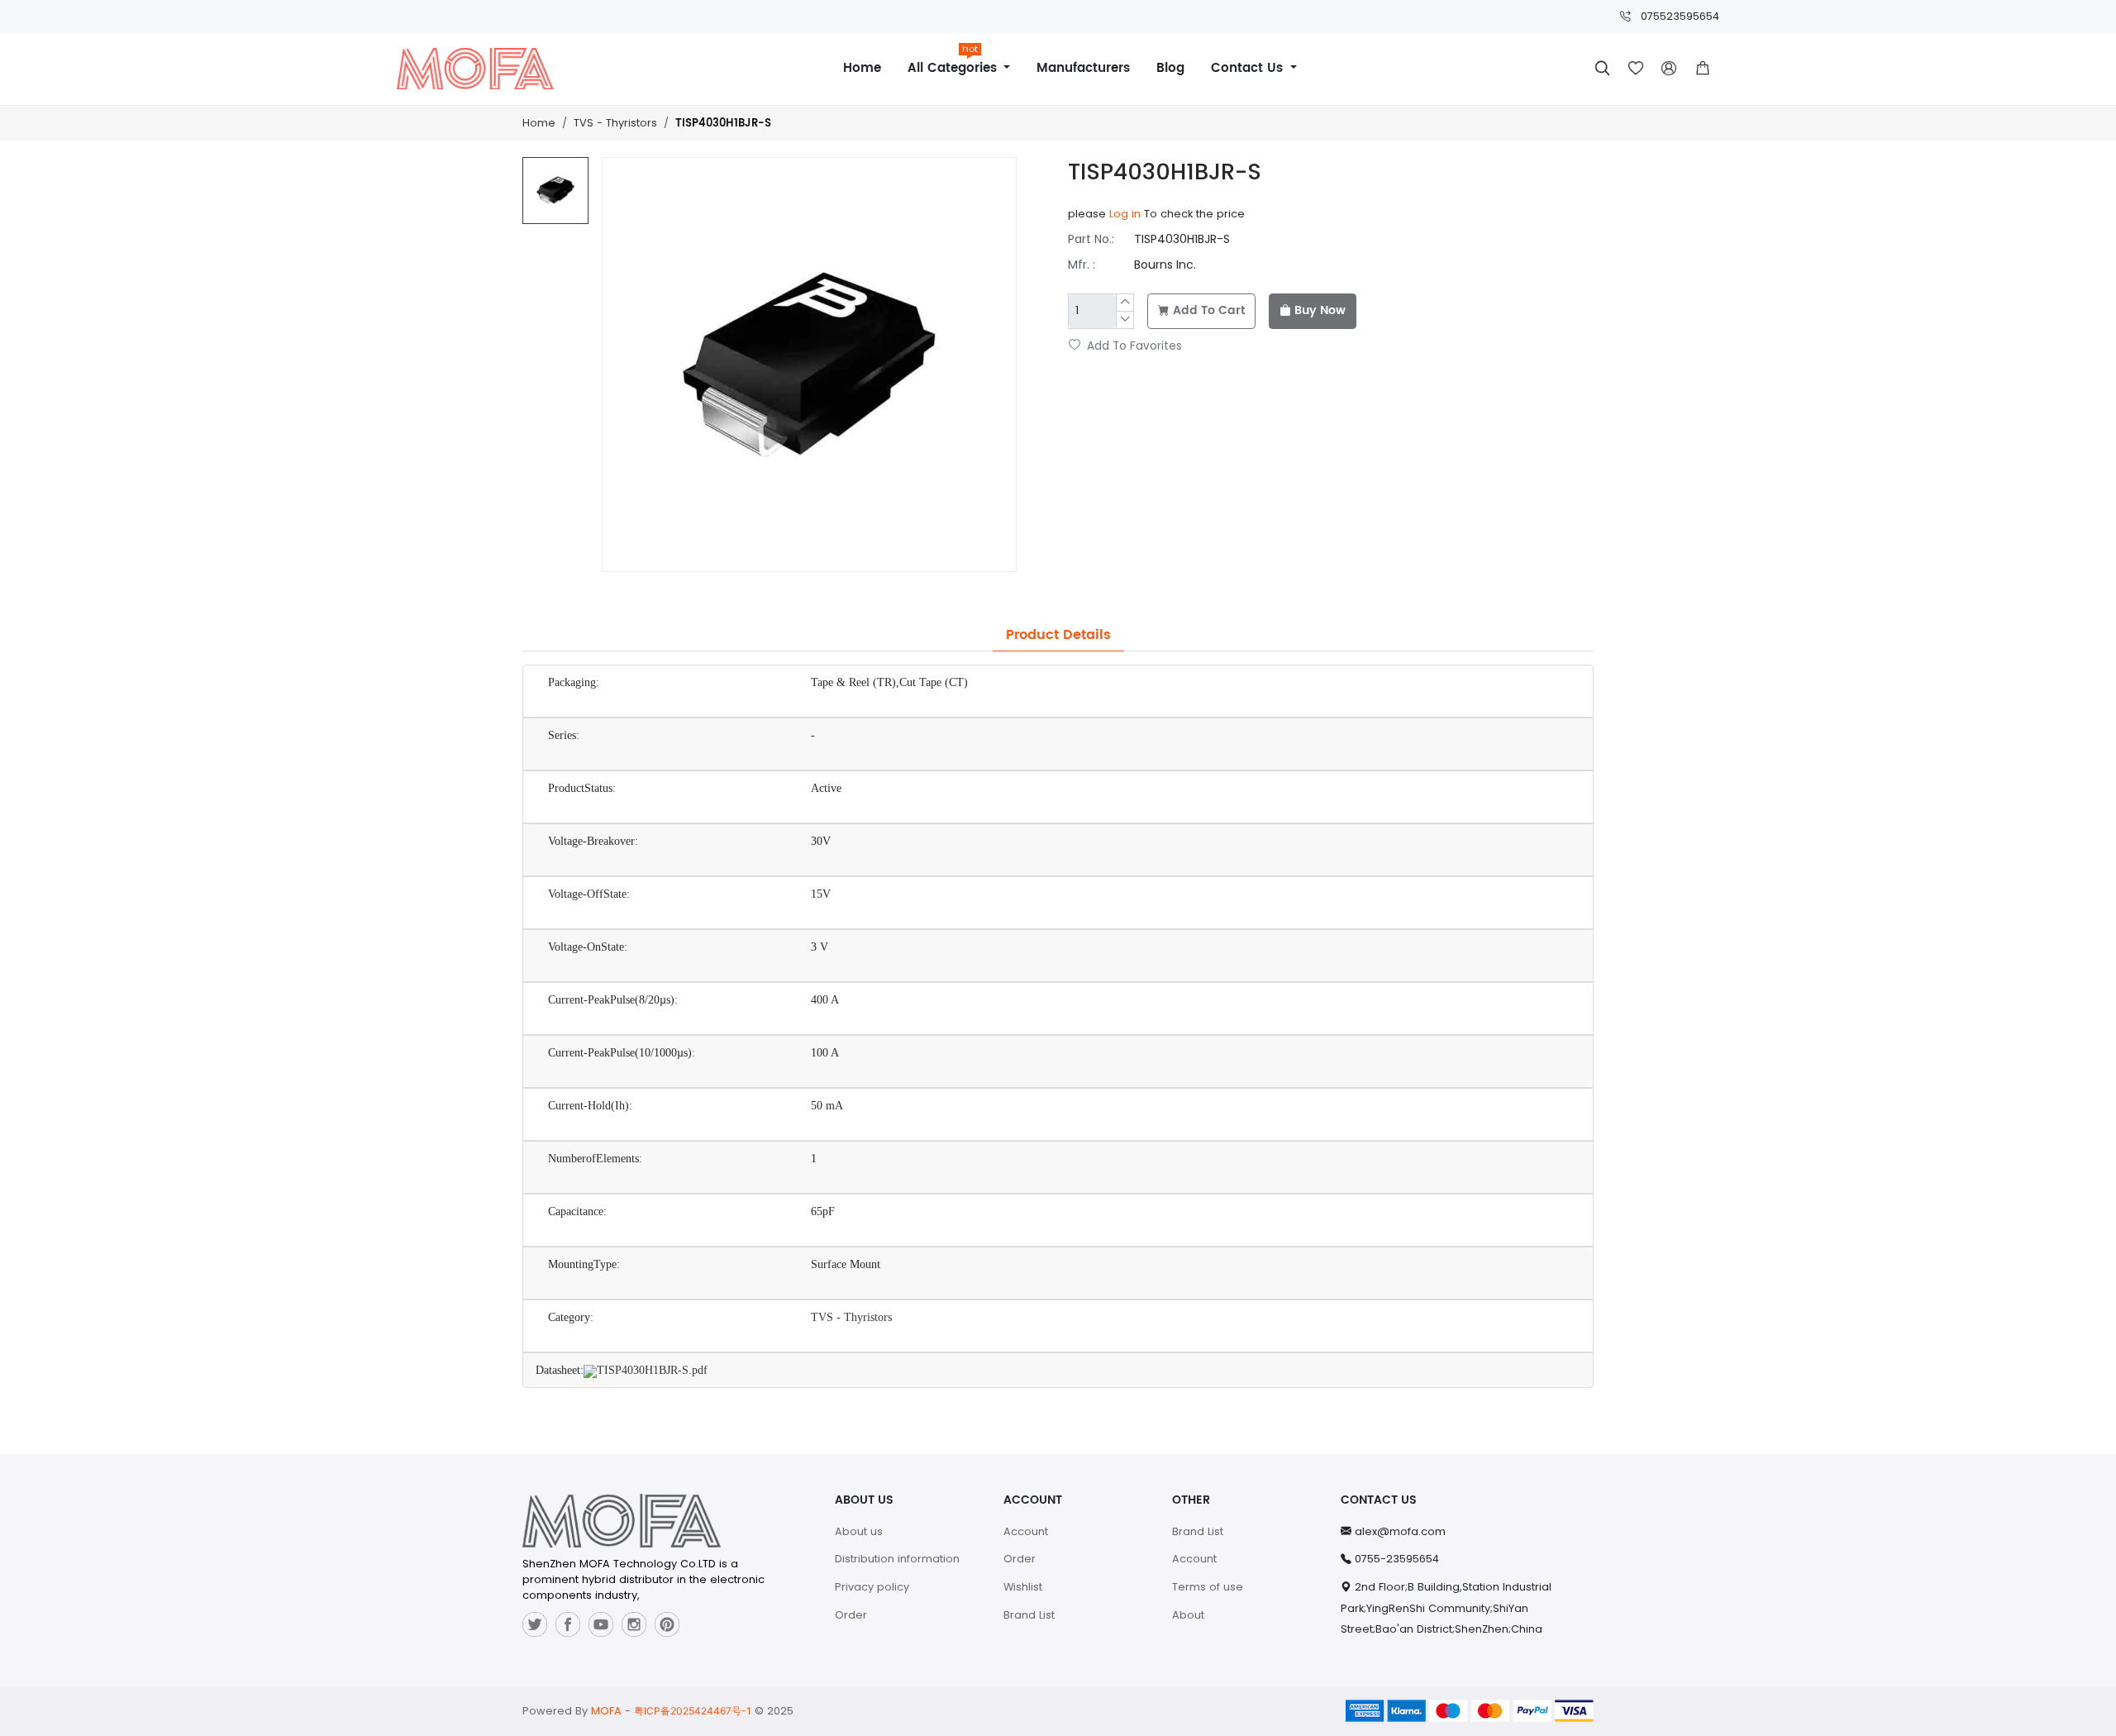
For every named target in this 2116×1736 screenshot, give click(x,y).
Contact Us (1249, 68)
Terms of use (1208, 1587)
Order (851, 1615)
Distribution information (897, 1559)
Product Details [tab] (1058, 635)
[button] (1703, 69)
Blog (1170, 68)
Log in (1125, 214)
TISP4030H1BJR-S (723, 124)
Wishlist (1023, 1587)
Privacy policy (872, 1587)
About (1188, 1615)
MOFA (606, 1711)
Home (862, 68)
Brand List (1029, 1615)
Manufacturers (1083, 68)
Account (1026, 1531)
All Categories (954, 62)
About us (859, 1531)
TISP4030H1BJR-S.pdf (652, 1370)
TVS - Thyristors (615, 123)
